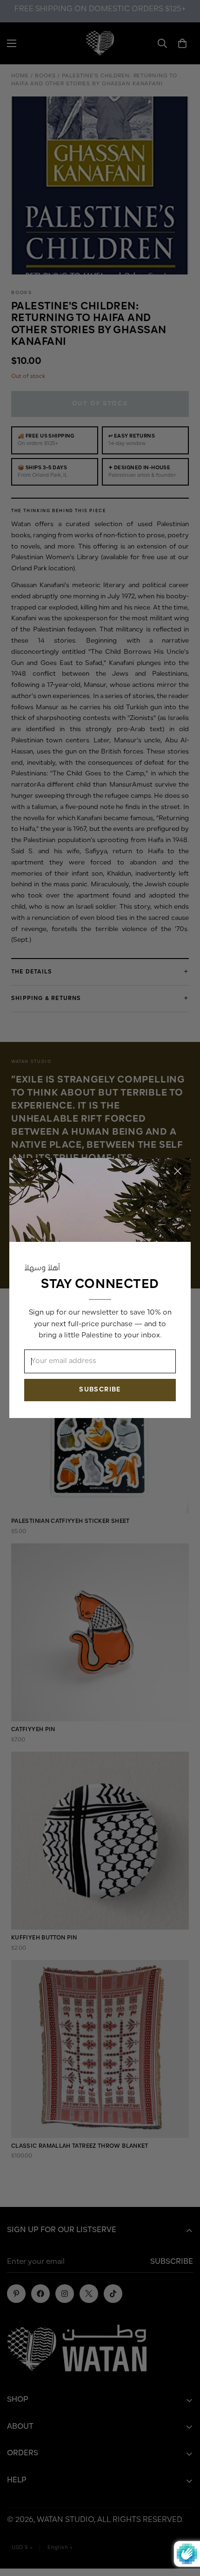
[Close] (178, 1171)
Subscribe (100, 1390)
